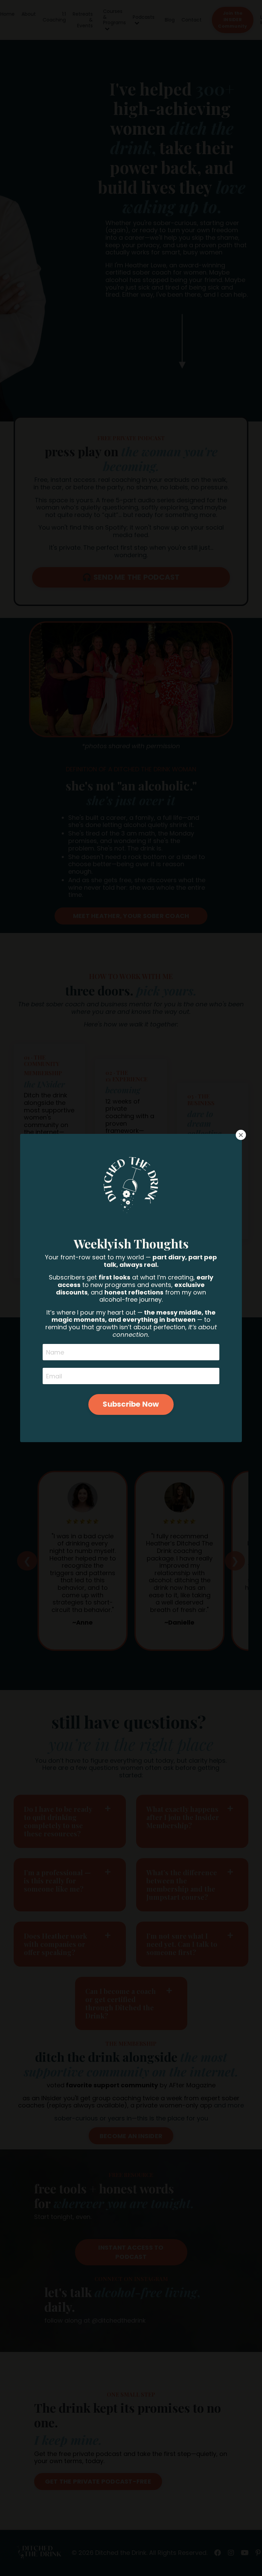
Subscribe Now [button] (131, 1404)
